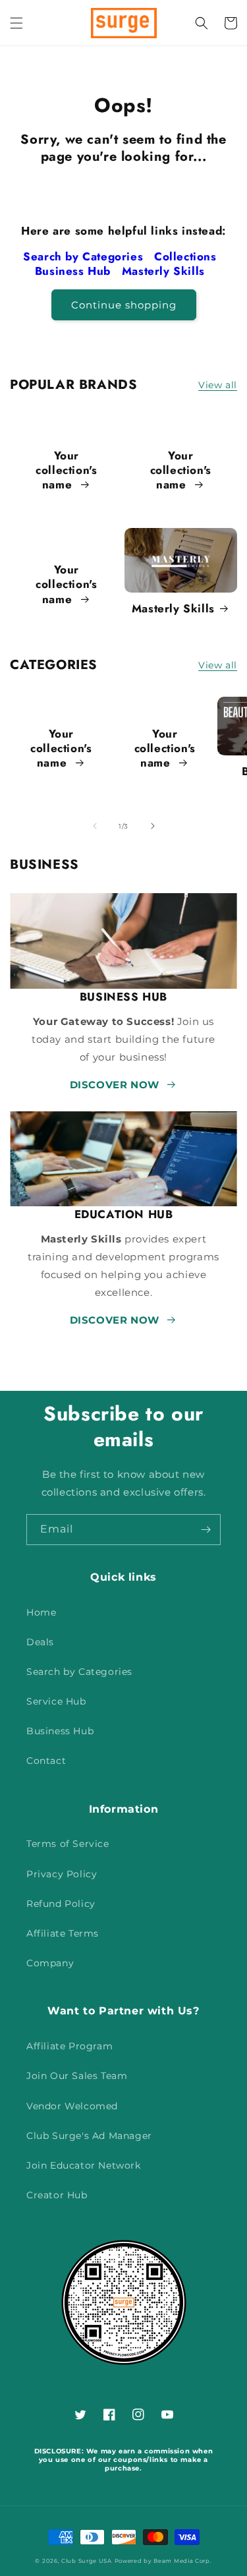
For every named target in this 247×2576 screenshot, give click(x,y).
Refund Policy (61, 1904)
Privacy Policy (62, 1874)
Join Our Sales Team (77, 2076)
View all (218, 385)
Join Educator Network (84, 2165)
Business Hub (75, 271)
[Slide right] (153, 826)
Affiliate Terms (63, 1933)
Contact (46, 1761)
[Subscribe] (206, 1530)
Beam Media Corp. (182, 2561)
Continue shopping (124, 305)
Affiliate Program (69, 2046)
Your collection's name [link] (66, 470)
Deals (40, 1642)
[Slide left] (95, 826)
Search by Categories (85, 256)
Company (50, 1963)
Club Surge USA (87, 2561)
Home (41, 1612)
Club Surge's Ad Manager (89, 2136)
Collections (187, 256)
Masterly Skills (165, 271)
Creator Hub (57, 2195)
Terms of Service (68, 1844)
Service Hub (56, 1701)
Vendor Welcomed (72, 2106)
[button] (16, 23)
